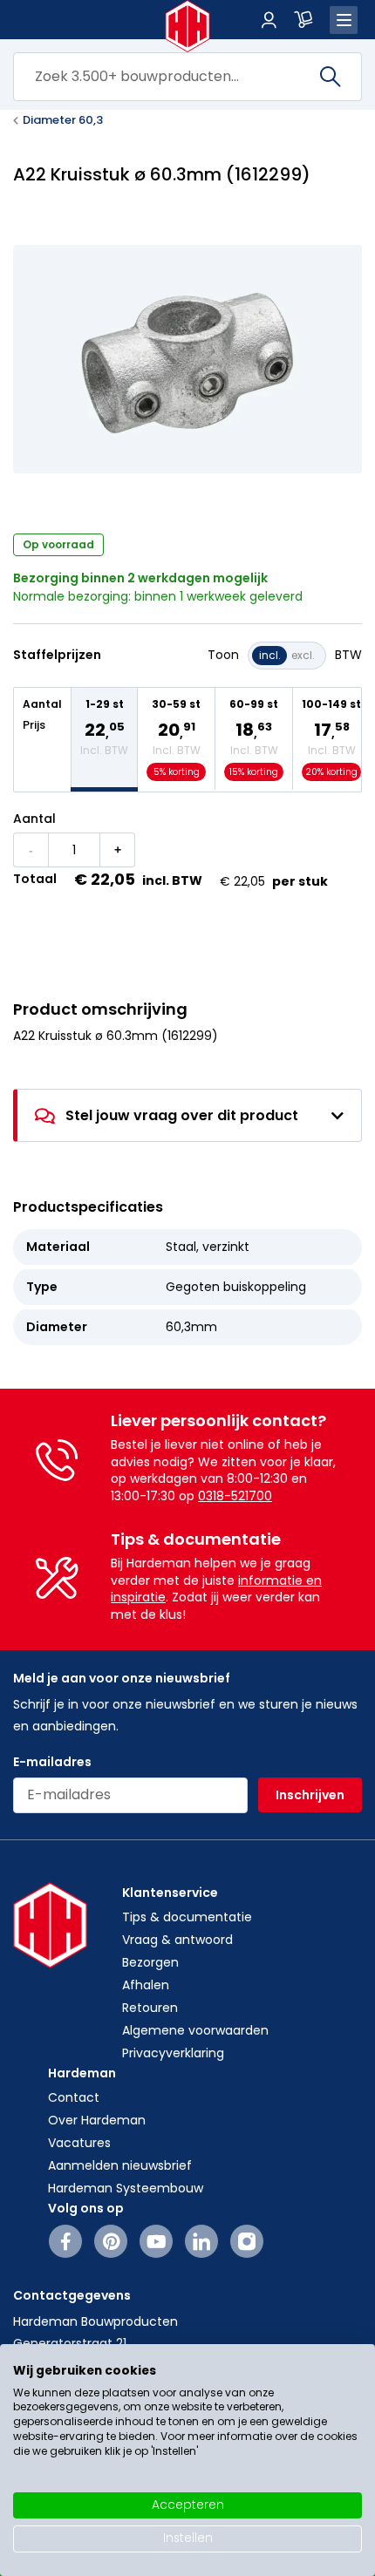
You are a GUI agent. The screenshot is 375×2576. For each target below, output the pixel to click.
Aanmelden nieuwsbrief (120, 2165)
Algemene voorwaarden (195, 2030)
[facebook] (66, 2241)
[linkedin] (201, 2241)
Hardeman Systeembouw (126, 2188)
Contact (74, 2097)
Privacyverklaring (173, 2053)
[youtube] (157, 2241)
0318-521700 (235, 1496)
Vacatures (79, 2143)
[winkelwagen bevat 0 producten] (303, 20)
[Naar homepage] (188, 26)
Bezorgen (150, 1962)
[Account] (269, 20)
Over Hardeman (97, 2120)
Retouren (150, 2008)
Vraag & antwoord (177, 1940)
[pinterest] (111, 2241)
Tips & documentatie (187, 1917)
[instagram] (247, 2241)
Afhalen (146, 1985)
